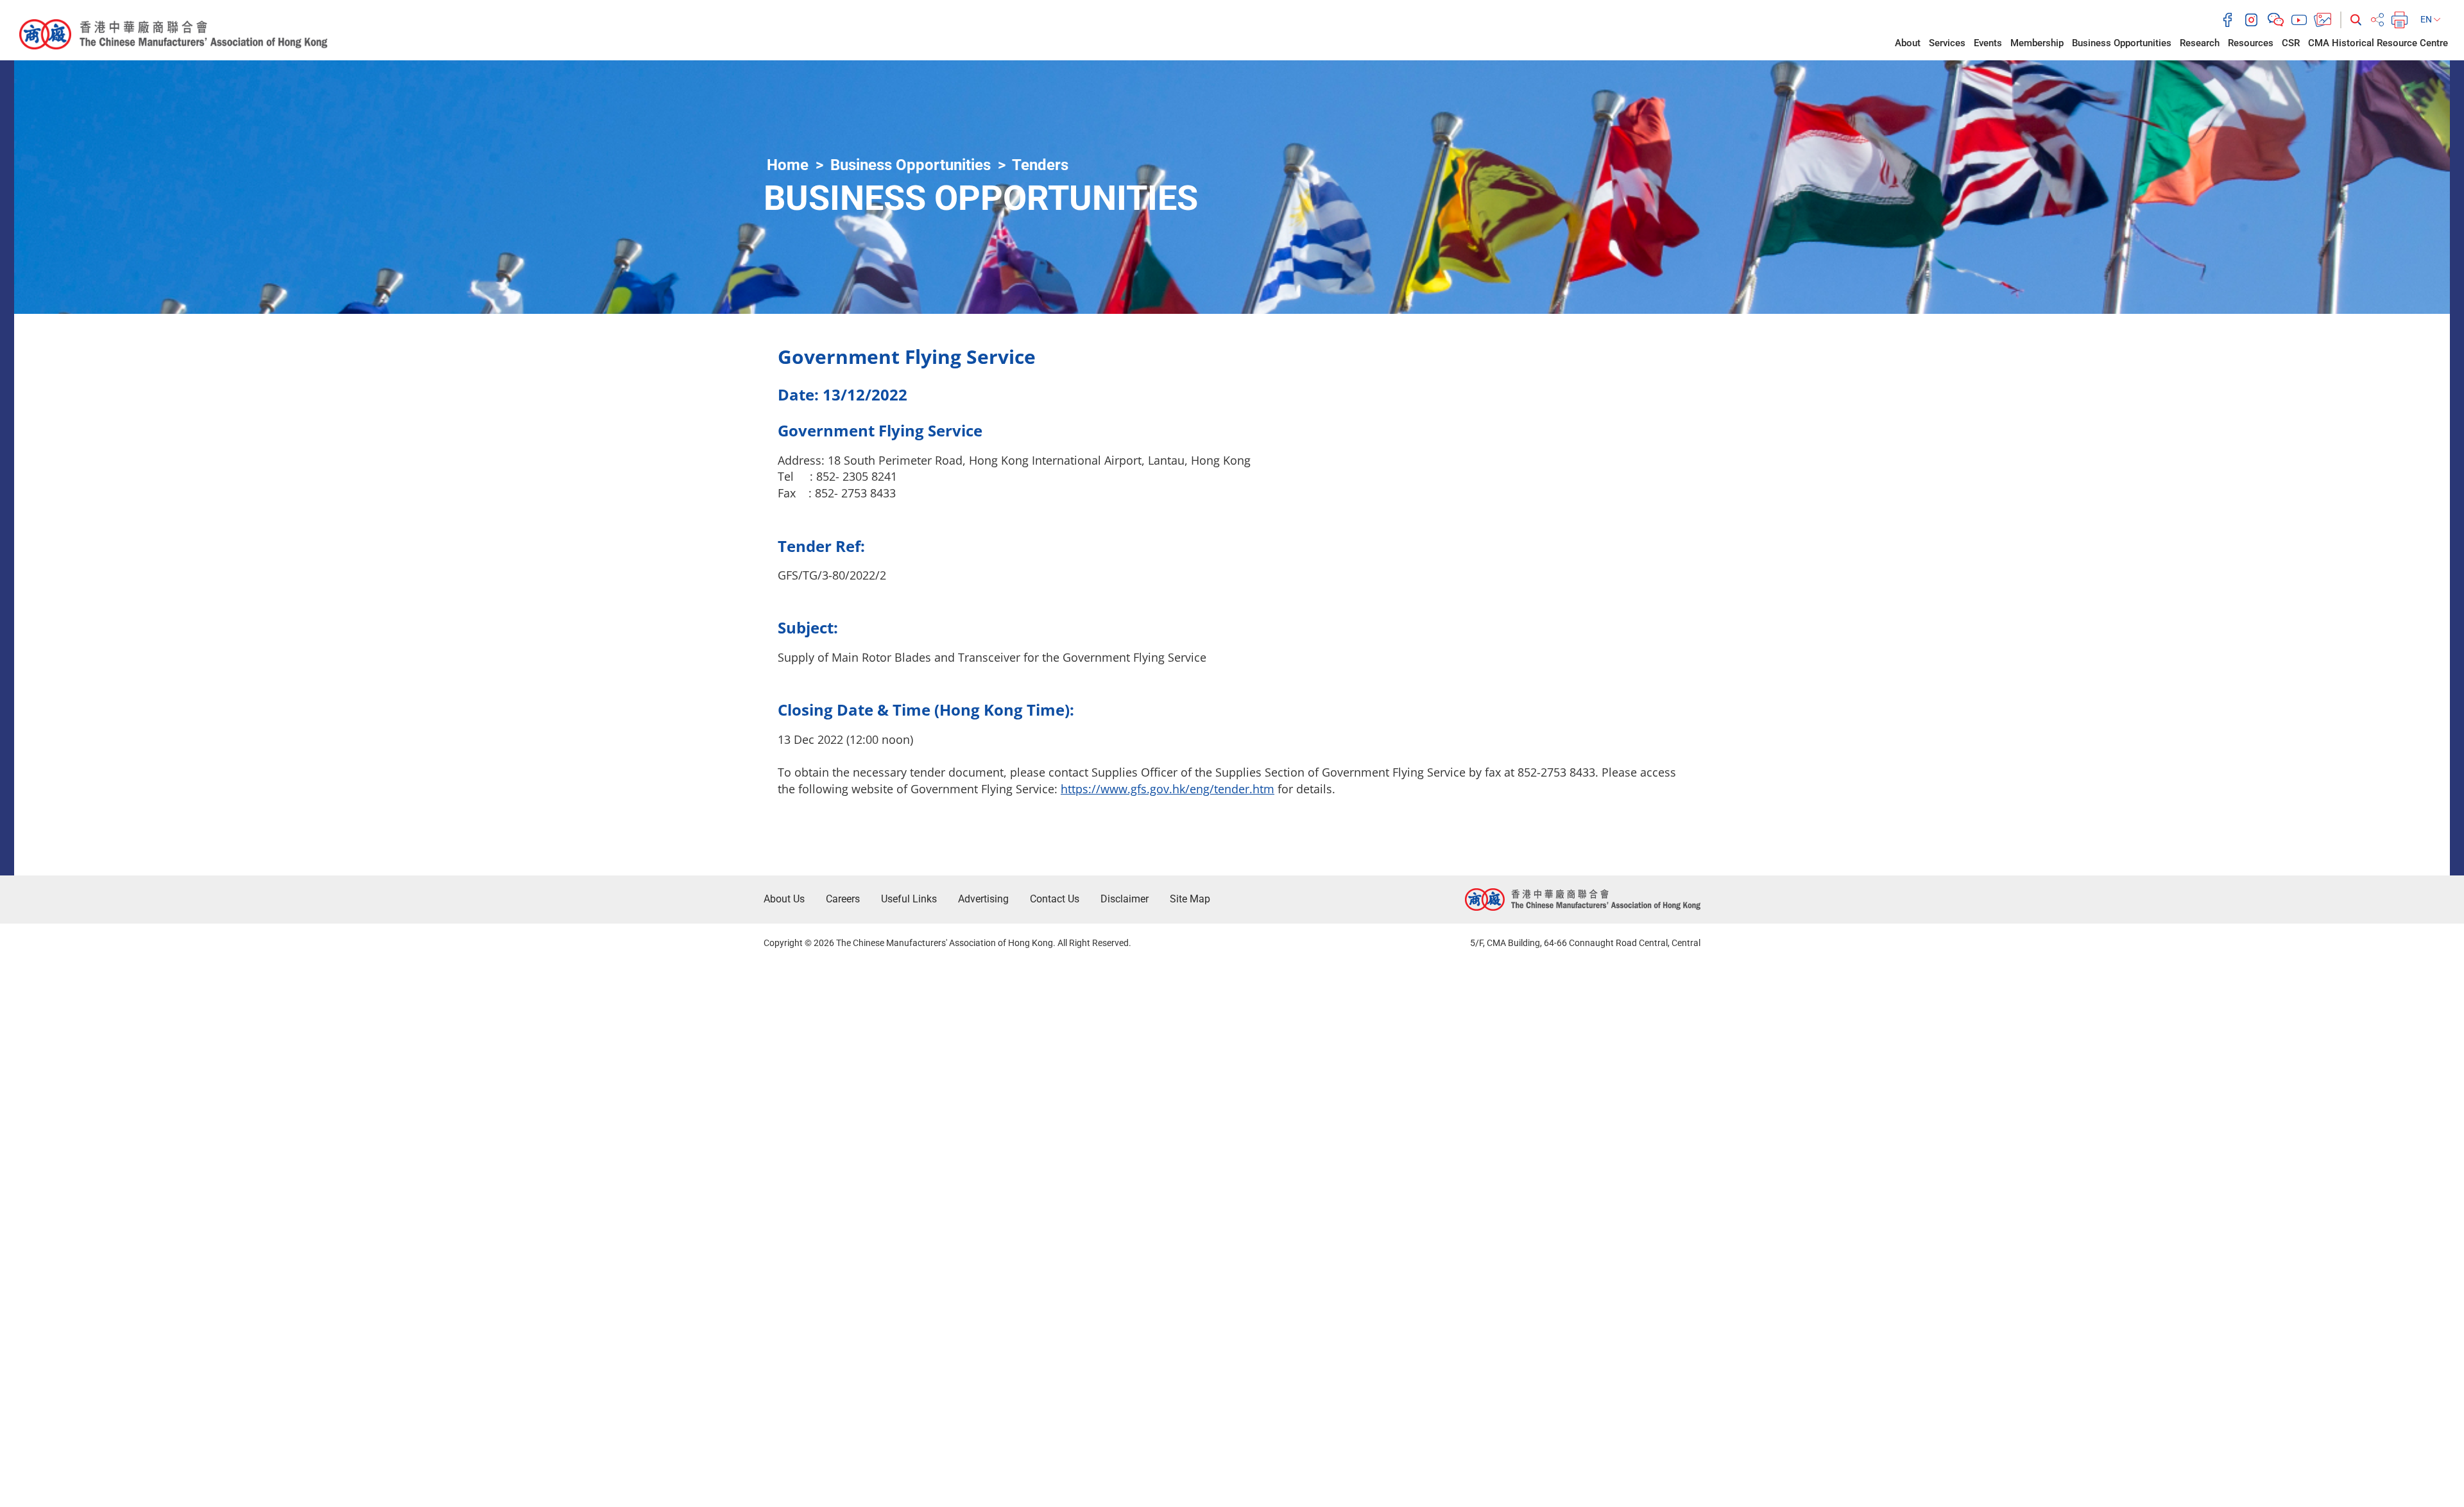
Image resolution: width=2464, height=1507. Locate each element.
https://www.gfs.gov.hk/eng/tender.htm (1168, 789)
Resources (2251, 43)
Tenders (1040, 165)
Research (2200, 43)
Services (1947, 43)
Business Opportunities (2122, 43)
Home (788, 165)
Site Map (1190, 899)
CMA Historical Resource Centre (2378, 43)
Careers (843, 899)
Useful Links (909, 899)
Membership (2037, 43)
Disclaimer (1125, 899)
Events (1988, 43)
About (1908, 43)
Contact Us (1055, 899)
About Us (784, 899)
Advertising (983, 899)
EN (2427, 19)
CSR (2291, 43)
